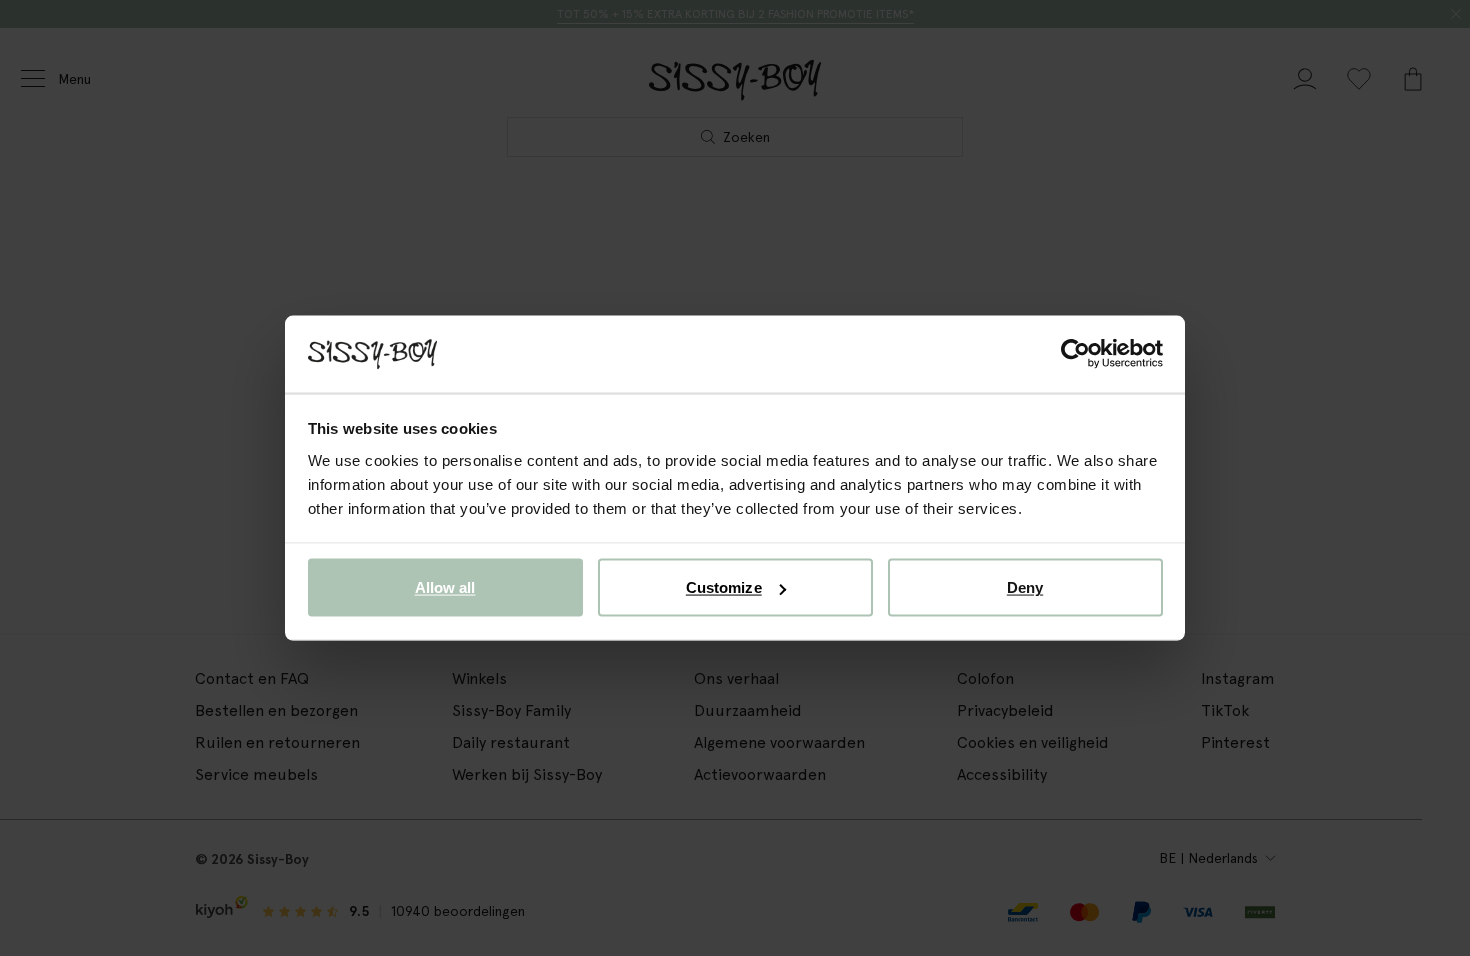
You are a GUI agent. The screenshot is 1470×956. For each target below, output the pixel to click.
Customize (724, 587)
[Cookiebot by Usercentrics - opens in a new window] (1075, 354)
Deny (1025, 587)
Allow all (445, 587)
